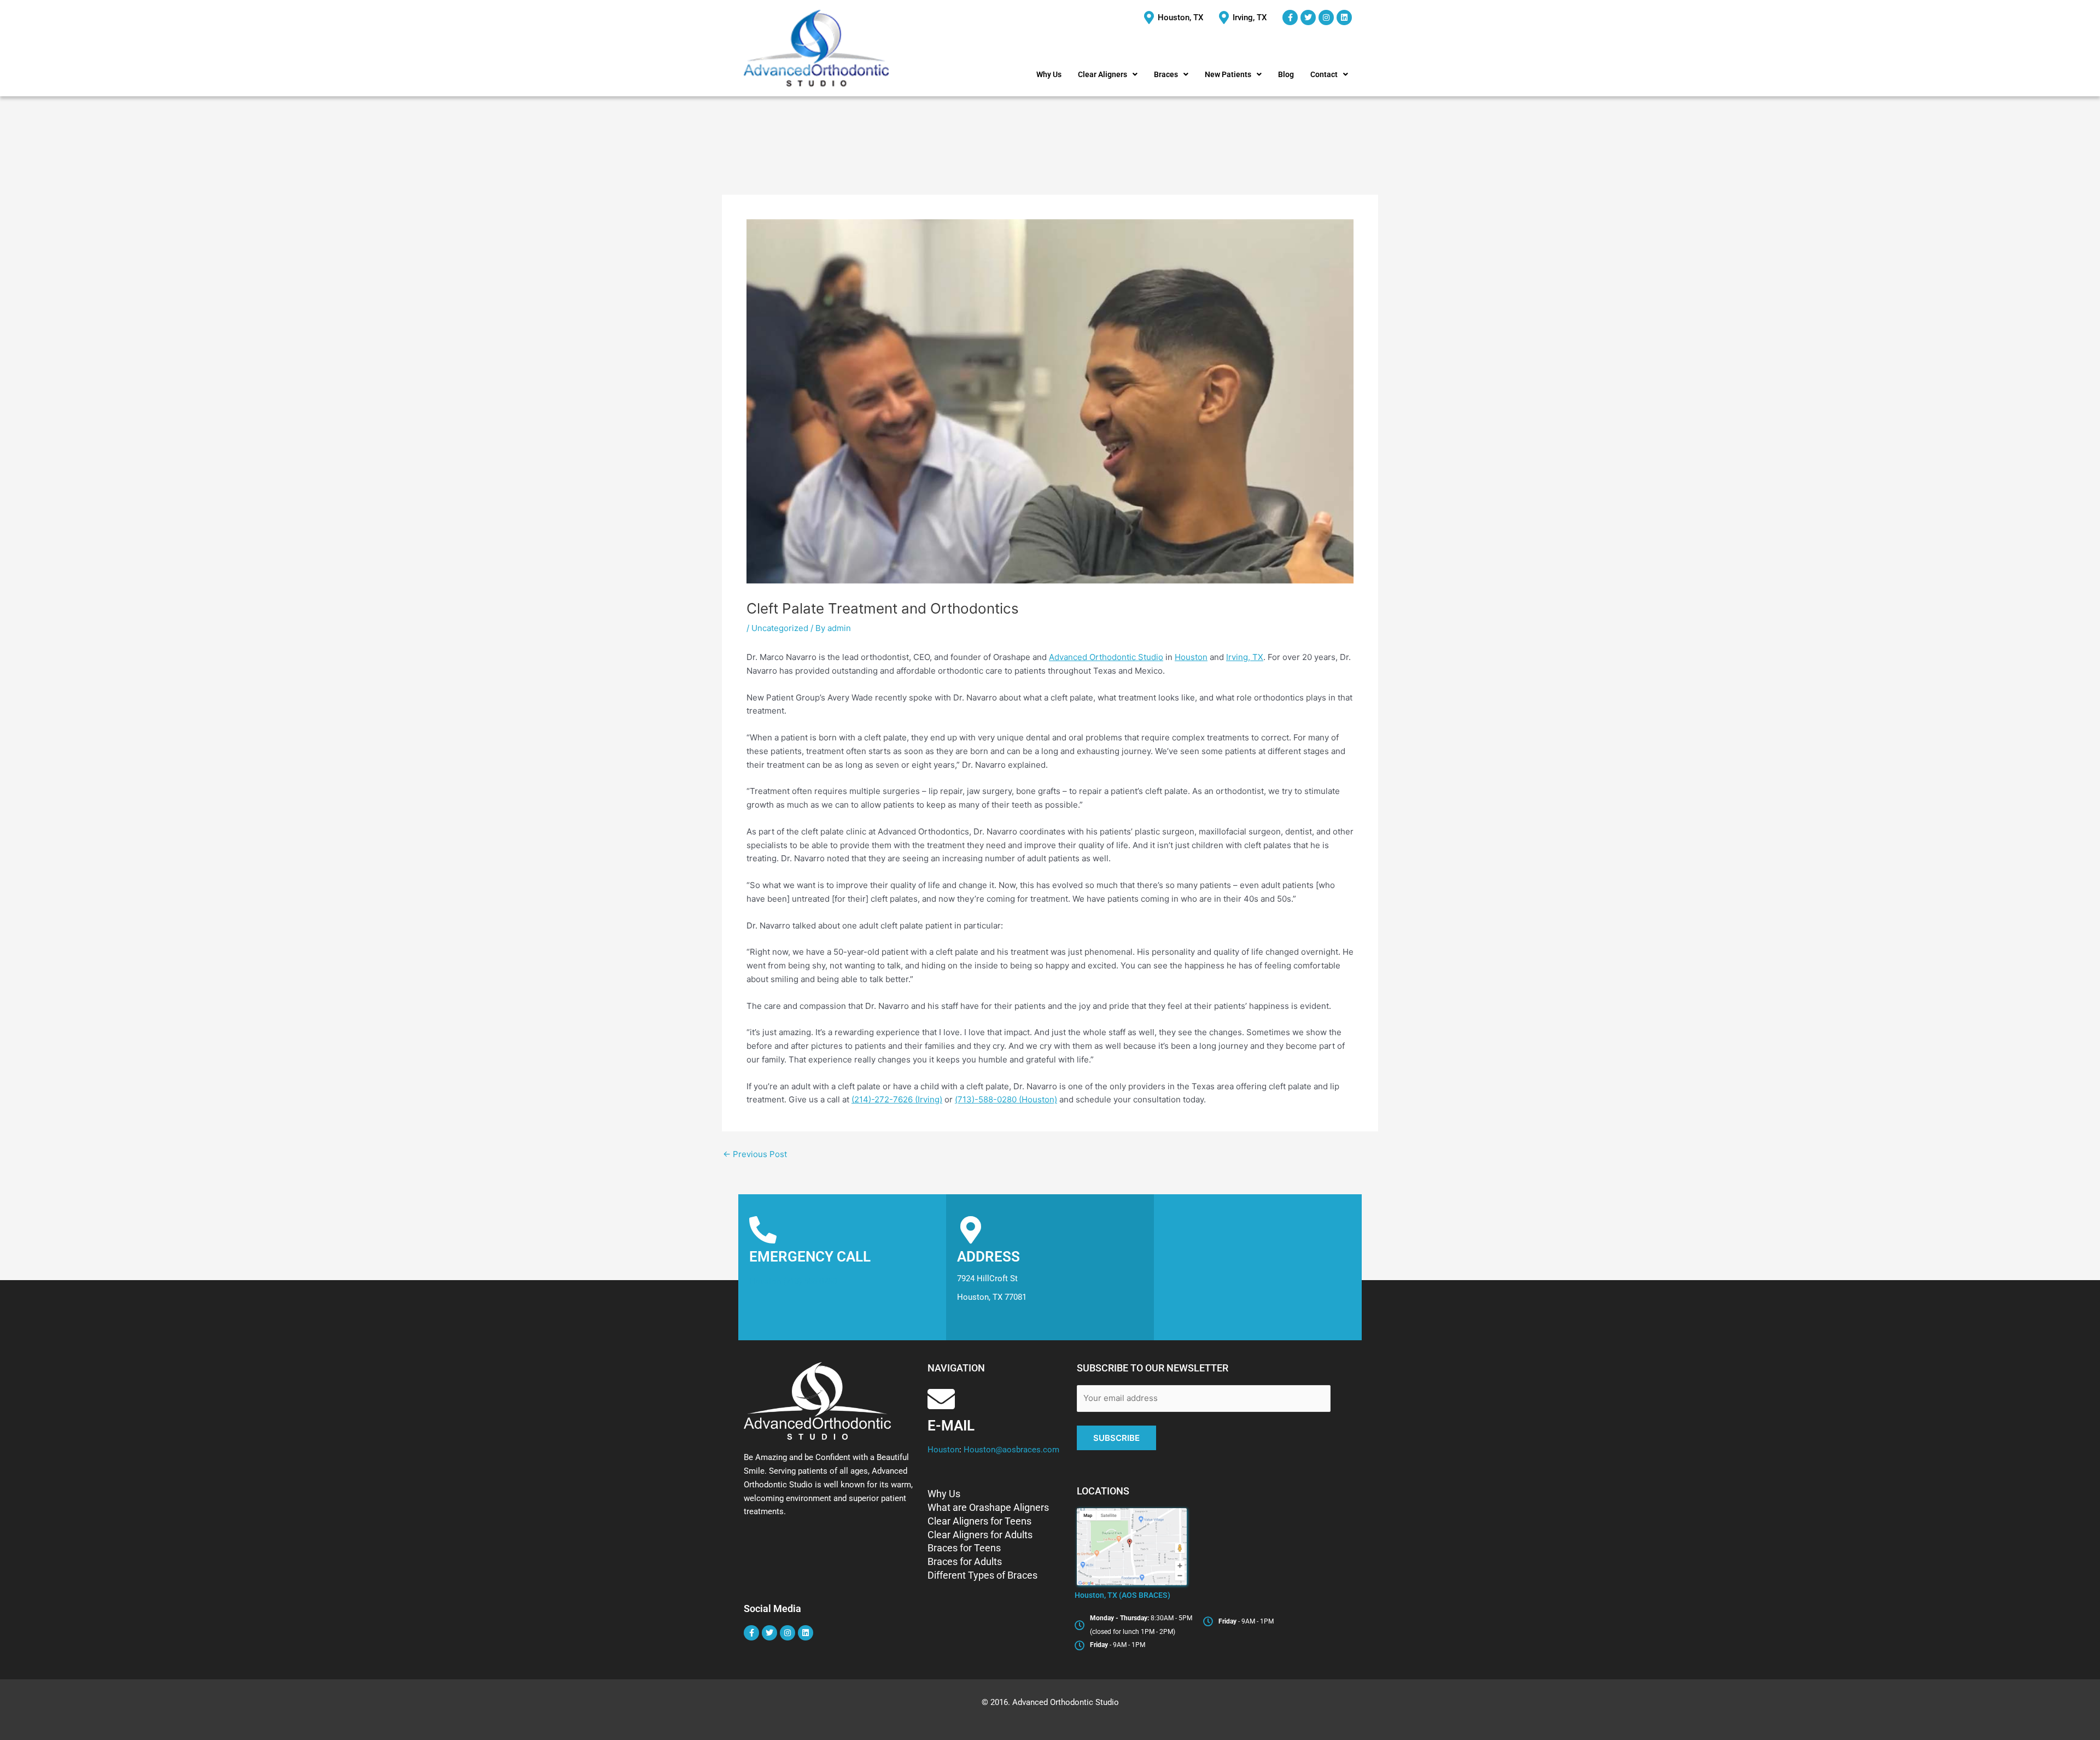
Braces (1166, 74)
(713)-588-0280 (810, 1281)
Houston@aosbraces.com (1010, 1450)
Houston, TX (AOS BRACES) (1122, 1595)
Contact (1324, 74)
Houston (1191, 657)
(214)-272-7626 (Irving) (897, 1099)
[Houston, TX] (1175, 18)
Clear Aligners (1102, 74)
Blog (1286, 74)
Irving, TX (1245, 657)
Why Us (1049, 74)
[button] (1108, 74)
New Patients (1228, 74)
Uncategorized (780, 628)
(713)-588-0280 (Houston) (1006, 1099)
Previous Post (755, 1154)
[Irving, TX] (1244, 18)
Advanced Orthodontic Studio (1106, 657)
